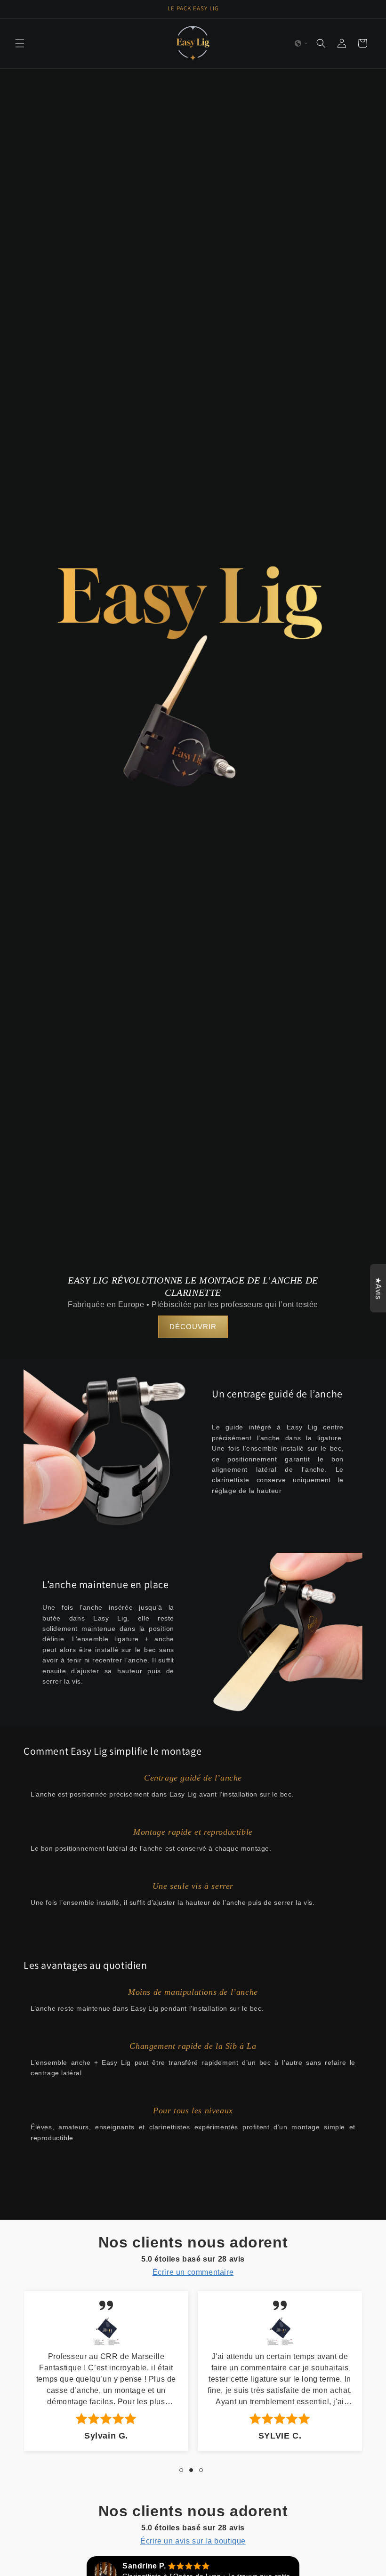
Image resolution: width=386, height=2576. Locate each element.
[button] (20, 43)
